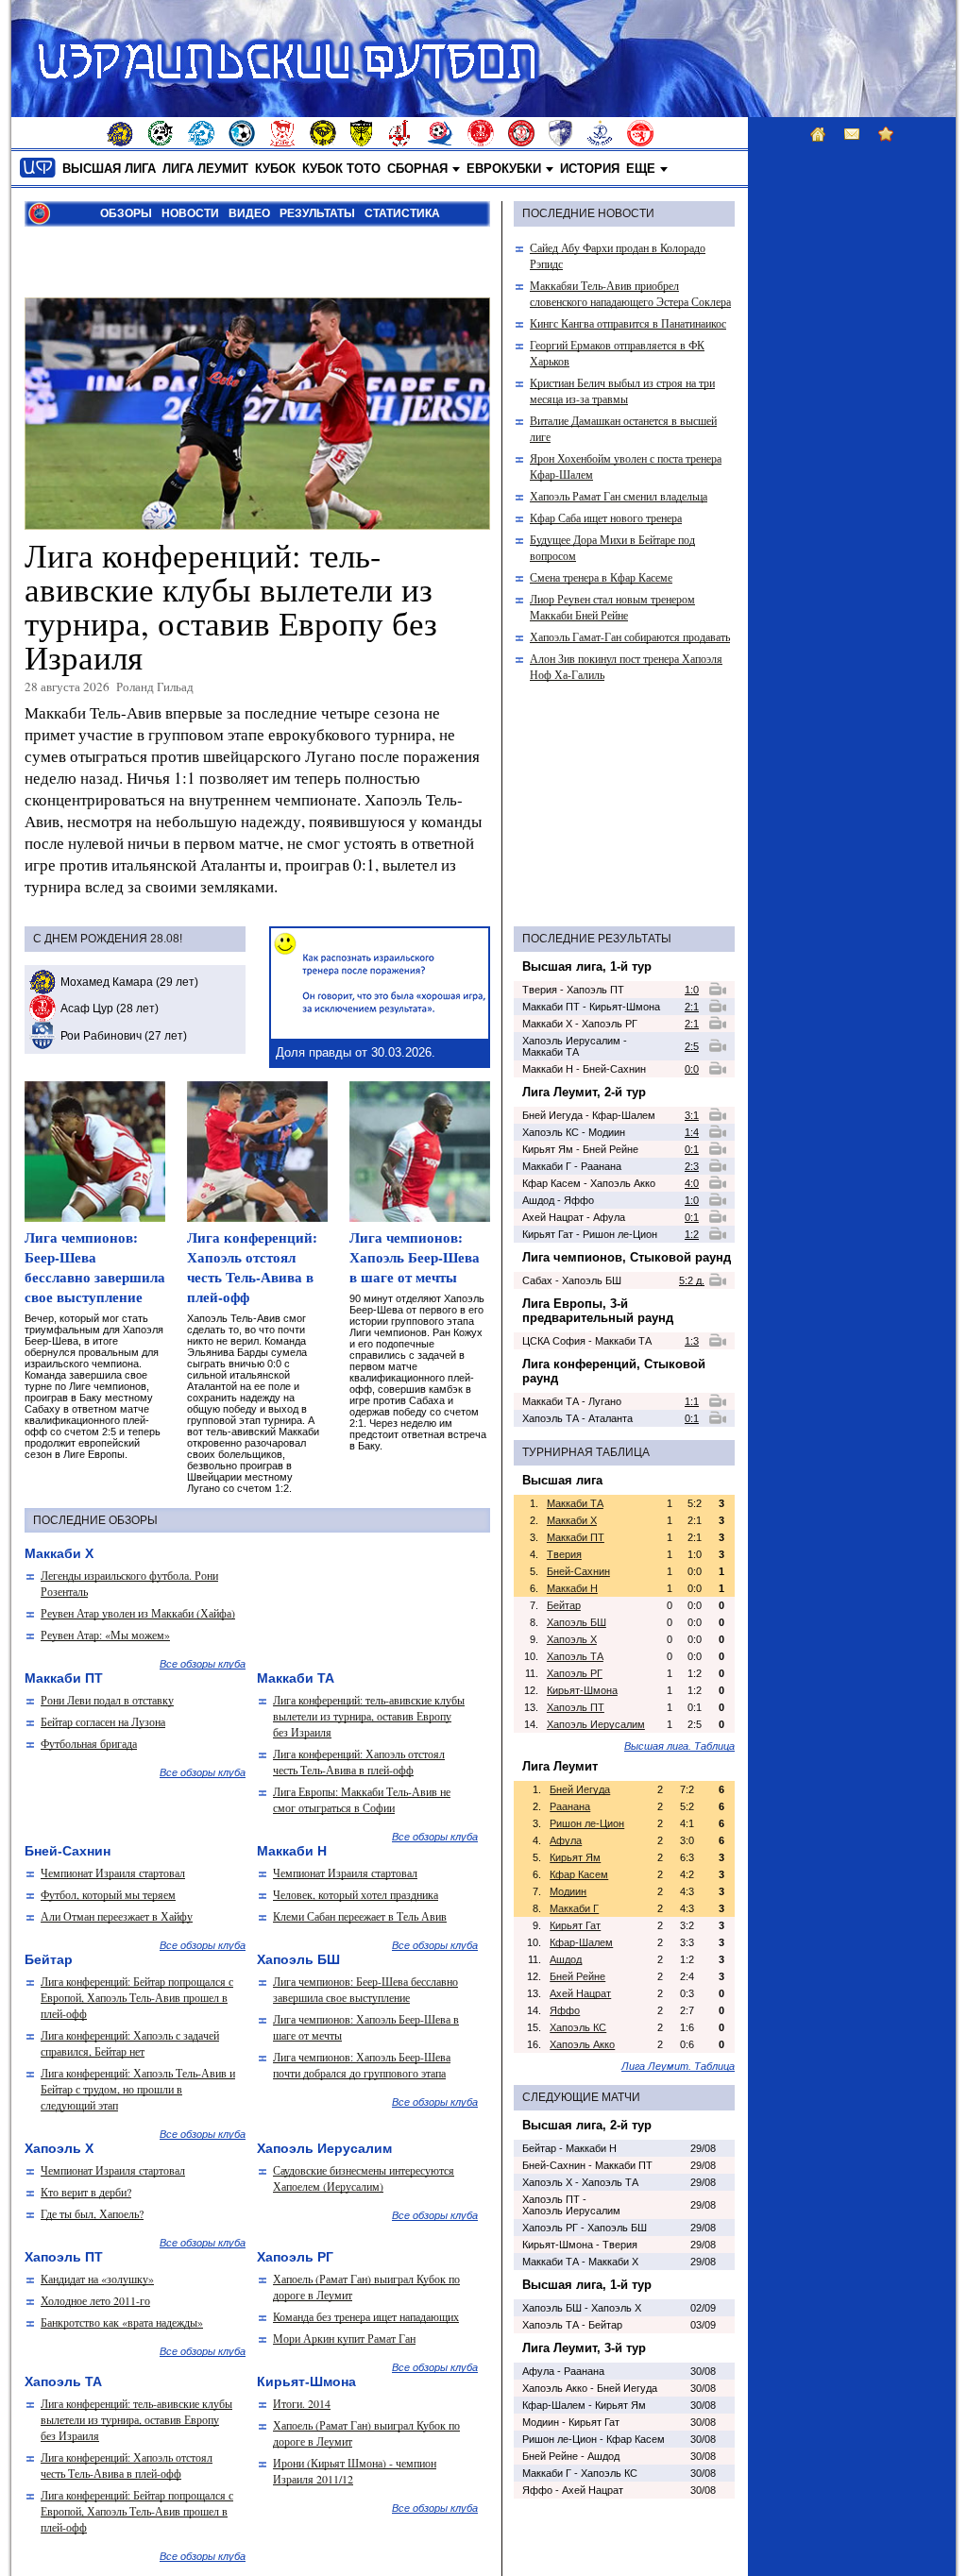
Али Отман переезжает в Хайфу (117, 1916)
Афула (566, 1840)
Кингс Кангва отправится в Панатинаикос (628, 323)
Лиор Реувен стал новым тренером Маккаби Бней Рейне (612, 607)
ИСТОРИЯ (590, 169)
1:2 (692, 1234)
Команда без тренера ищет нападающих (366, 2316)
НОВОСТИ (190, 213)
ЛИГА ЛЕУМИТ (205, 169)
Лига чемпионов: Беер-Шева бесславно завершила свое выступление (95, 1267)
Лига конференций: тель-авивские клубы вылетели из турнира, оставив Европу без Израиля (231, 606)
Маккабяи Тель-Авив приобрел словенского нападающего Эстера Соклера (630, 293)
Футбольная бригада (89, 1743)
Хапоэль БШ (577, 1622)
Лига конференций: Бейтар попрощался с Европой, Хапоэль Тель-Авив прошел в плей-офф (137, 1997)
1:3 (692, 1341)
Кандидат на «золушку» (97, 2279)
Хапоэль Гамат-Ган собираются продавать (630, 636)
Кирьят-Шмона (582, 1690)
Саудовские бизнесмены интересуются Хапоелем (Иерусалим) (364, 2178)
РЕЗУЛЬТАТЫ (317, 213)
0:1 (692, 1149)
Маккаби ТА (575, 1503)
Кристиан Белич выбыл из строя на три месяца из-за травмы (622, 390)
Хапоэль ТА (575, 1656)
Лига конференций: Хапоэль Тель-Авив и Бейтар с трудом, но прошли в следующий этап (138, 2089)
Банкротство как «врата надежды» (122, 2322)
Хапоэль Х (572, 1639)
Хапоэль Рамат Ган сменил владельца (619, 496)
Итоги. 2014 (302, 2403)
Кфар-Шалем (581, 1942)
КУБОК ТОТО (341, 169)
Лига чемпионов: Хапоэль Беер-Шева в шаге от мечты (415, 1257)
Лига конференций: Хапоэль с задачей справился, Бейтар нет (130, 2043)
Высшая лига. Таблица (679, 1746)
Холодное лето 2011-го (95, 2300)
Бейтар (564, 1605)
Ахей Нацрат (580, 1993)
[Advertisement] (246, 261)
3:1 (692, 1115)
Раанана (570, 1806)
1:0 (692, 990)
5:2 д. (692, 1280)
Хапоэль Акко (582, 2044)
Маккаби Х (572, 1520)
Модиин (568, 1891)
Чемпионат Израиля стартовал (113, 1873)
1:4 (692, 1132)
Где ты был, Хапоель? (92, 2213)
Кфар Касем (579, 1874)
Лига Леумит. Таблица (678, 2066)
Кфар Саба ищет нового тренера (606, 517)
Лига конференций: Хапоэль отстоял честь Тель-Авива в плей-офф (252, 1267)
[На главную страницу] (38, 168)
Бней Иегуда (580, 1789)
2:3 (692, 1166)
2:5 (692, 1046)
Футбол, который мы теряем (108, 1894)
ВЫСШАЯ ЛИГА (109, 169)
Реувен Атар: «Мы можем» (105, 1635)
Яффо (565, 2010)
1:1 (692, 1401)
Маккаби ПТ (576, 1537)
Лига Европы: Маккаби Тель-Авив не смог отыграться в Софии (362, 1799)
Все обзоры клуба (203, 1664)
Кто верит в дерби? (86, 2192)
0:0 (692, 1069)
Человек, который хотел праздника (356, 1894)
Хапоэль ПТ (576, 1707)
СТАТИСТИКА (402, 213)
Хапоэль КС (578, 2027)
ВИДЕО (249, 213)
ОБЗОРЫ (126, 213)
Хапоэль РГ (575, 1673)
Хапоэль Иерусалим (596, 1724)
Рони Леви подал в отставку (107, 1700)
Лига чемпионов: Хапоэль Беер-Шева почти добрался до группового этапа (362, 2065)
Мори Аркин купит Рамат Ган (344, 2338)
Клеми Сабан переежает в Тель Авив (360, 1916)
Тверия (564, 1554)
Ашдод (566, 1959)
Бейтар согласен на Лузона (103, 1721)
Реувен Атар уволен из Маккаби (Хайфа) (138, 1613)
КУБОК (275, 169)
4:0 (692, 1183)
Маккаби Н (572, 1588)
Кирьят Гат (575, 1925)
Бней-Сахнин (578, 1571)
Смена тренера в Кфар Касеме (601, 577)
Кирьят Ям (575, 1857)
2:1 (692, 1007)
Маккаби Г (574, 1908)
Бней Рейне (577, 1976)
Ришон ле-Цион (587, 1823)
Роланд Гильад (155, 686)
